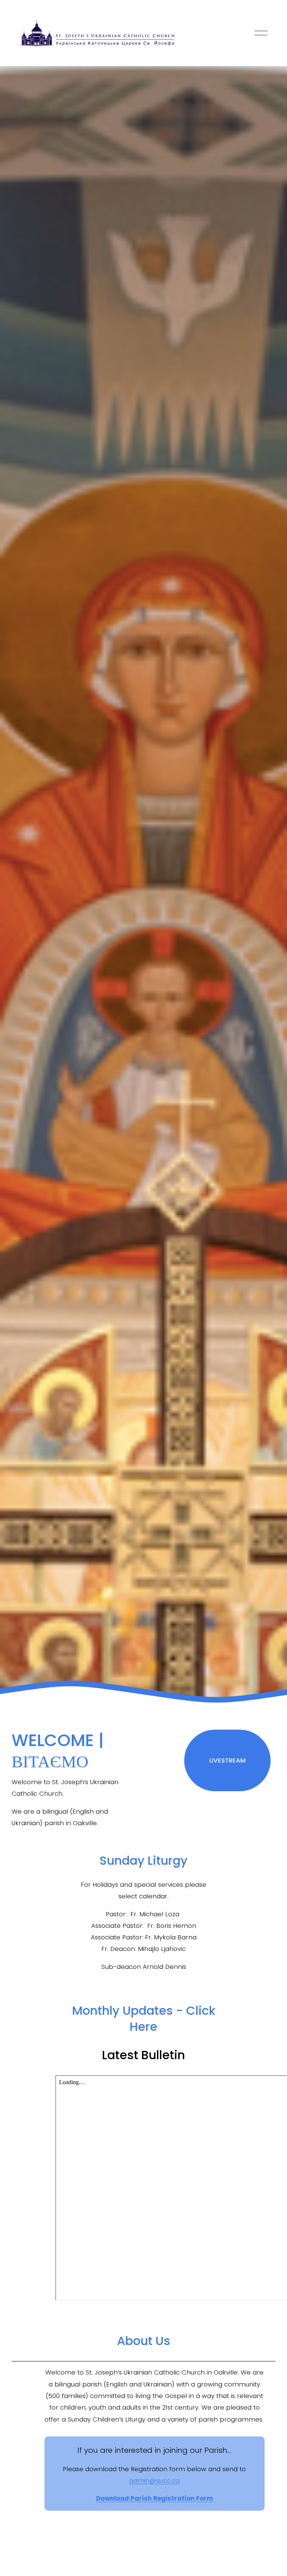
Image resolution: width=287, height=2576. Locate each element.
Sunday (143, 1860)
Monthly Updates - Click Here (144, 2019)
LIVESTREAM (227, 1760)
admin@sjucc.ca (155, 2480)
